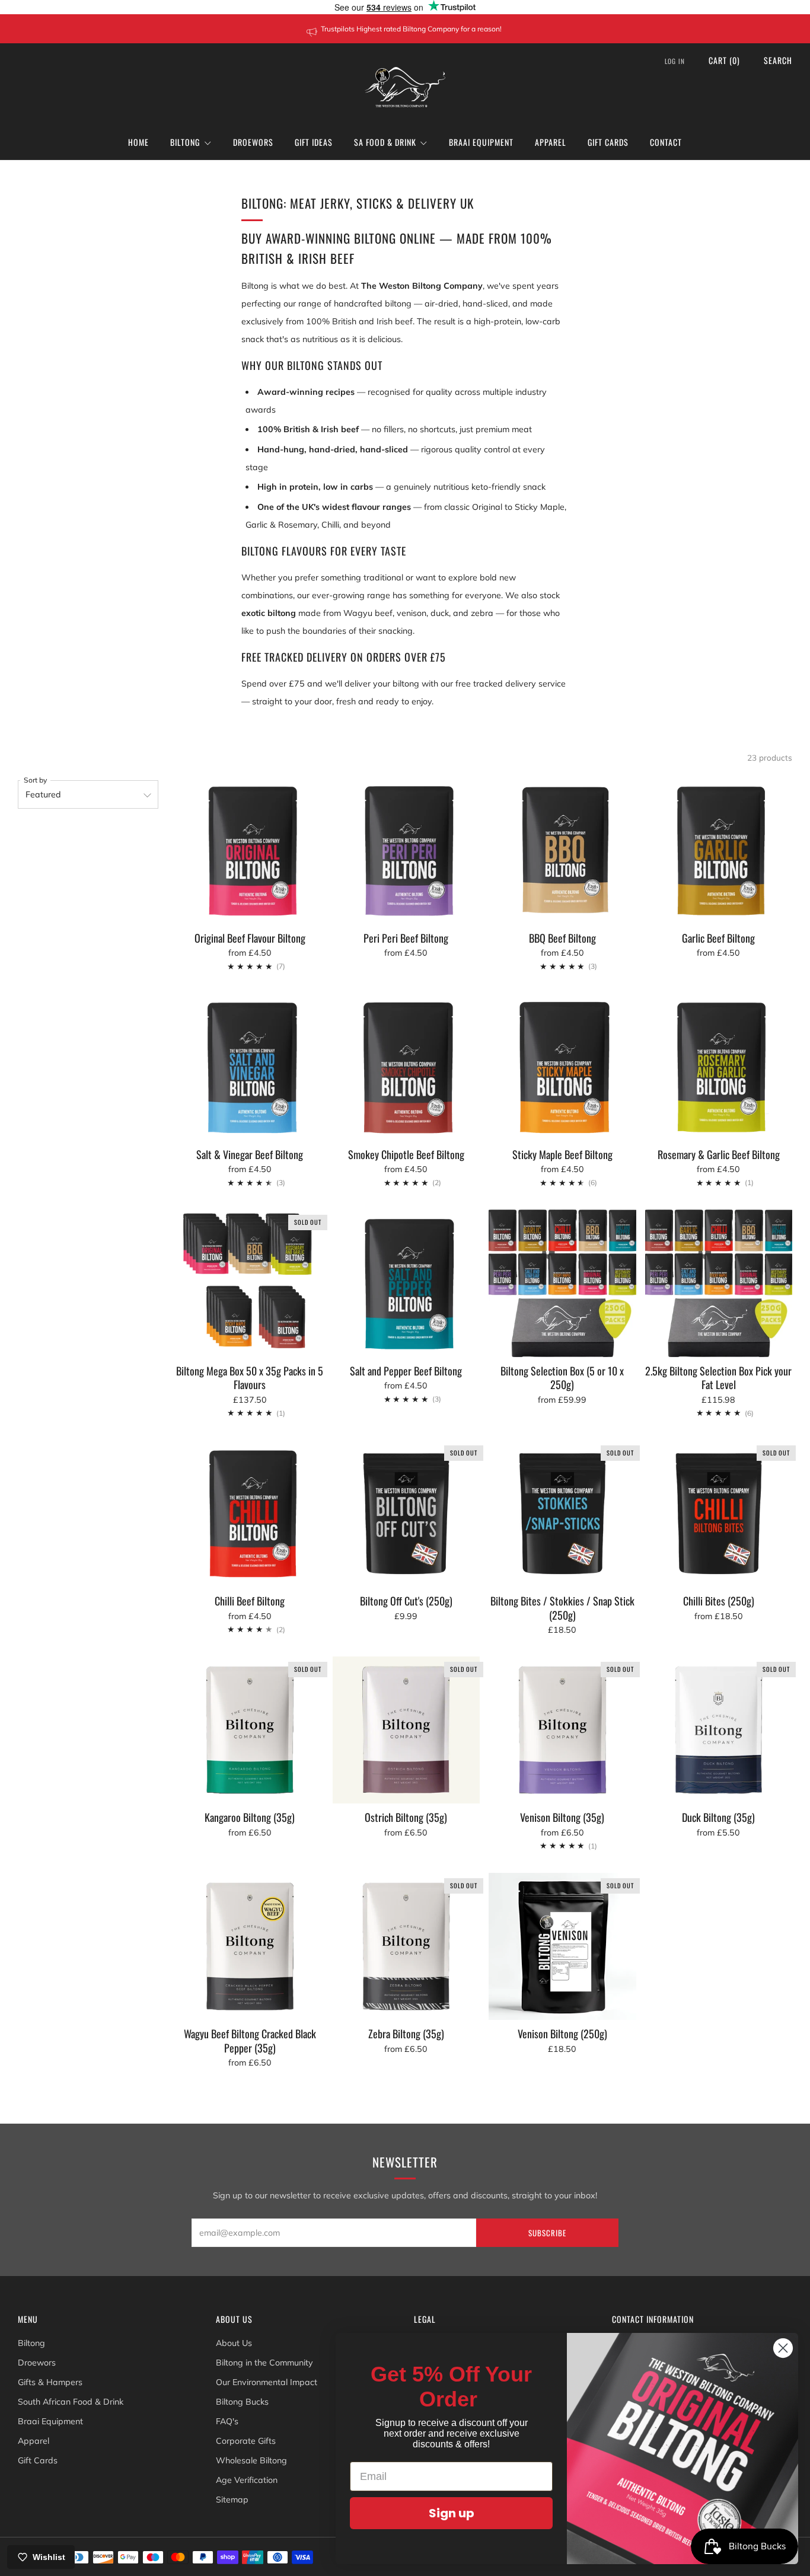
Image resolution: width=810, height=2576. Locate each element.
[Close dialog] (783, 2348)
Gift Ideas (314, 142)
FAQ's (227, 2421)
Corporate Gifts (246, 2441)
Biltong (185, 142)
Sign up (452, 2513)
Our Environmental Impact (267, 2382)
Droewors (253, 142)
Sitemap (232, 2500)
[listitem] (405, 29)
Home (138, 142)
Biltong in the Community (264, 2363)
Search (778, 60)
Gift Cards (608, 142)
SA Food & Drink (385, 142)
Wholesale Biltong (251, 2460)
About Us (234, 2343)
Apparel (551, 142)
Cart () (724, 60)
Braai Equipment (481, 142)
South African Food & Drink (71, 2402)
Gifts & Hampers (50, 2382)
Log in (675, 61)
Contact (666, 142)
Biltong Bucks (242, 2402)
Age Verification (247, 2480)
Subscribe (547, 2233)
